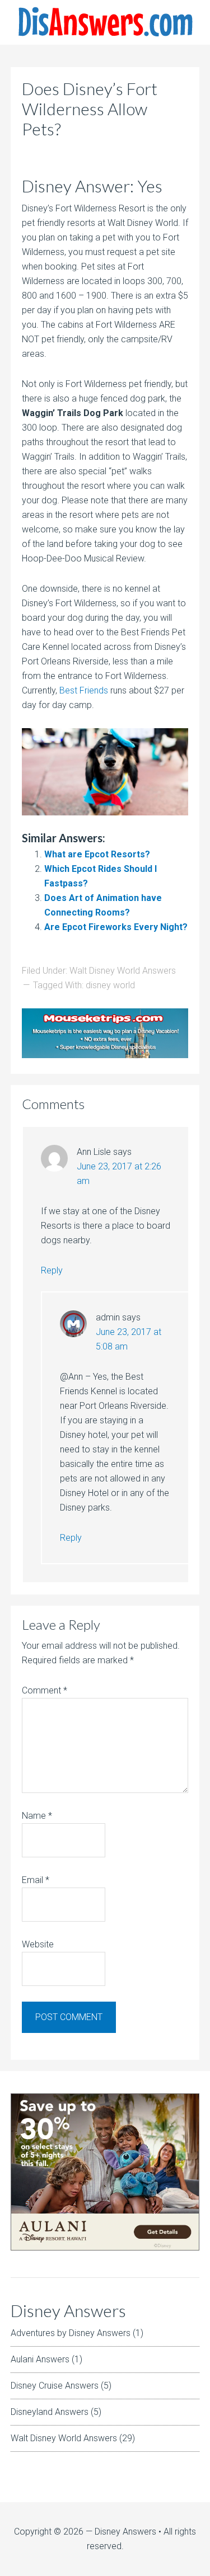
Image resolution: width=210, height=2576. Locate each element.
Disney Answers (125, 2532)
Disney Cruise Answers (55, 2386)
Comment (45, 1690)
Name (37, 1816)
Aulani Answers (40, 2359)
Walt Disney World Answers (123, 971)
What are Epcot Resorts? (97, 854)
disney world (110, 985)
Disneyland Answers (50, 2412)
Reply (52, 1270)
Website (38, 1944)
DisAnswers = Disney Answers (105, 22)
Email (36, 1880)
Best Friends (84, 690)
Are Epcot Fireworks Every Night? (116, 927)
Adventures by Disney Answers (71, 2333)
